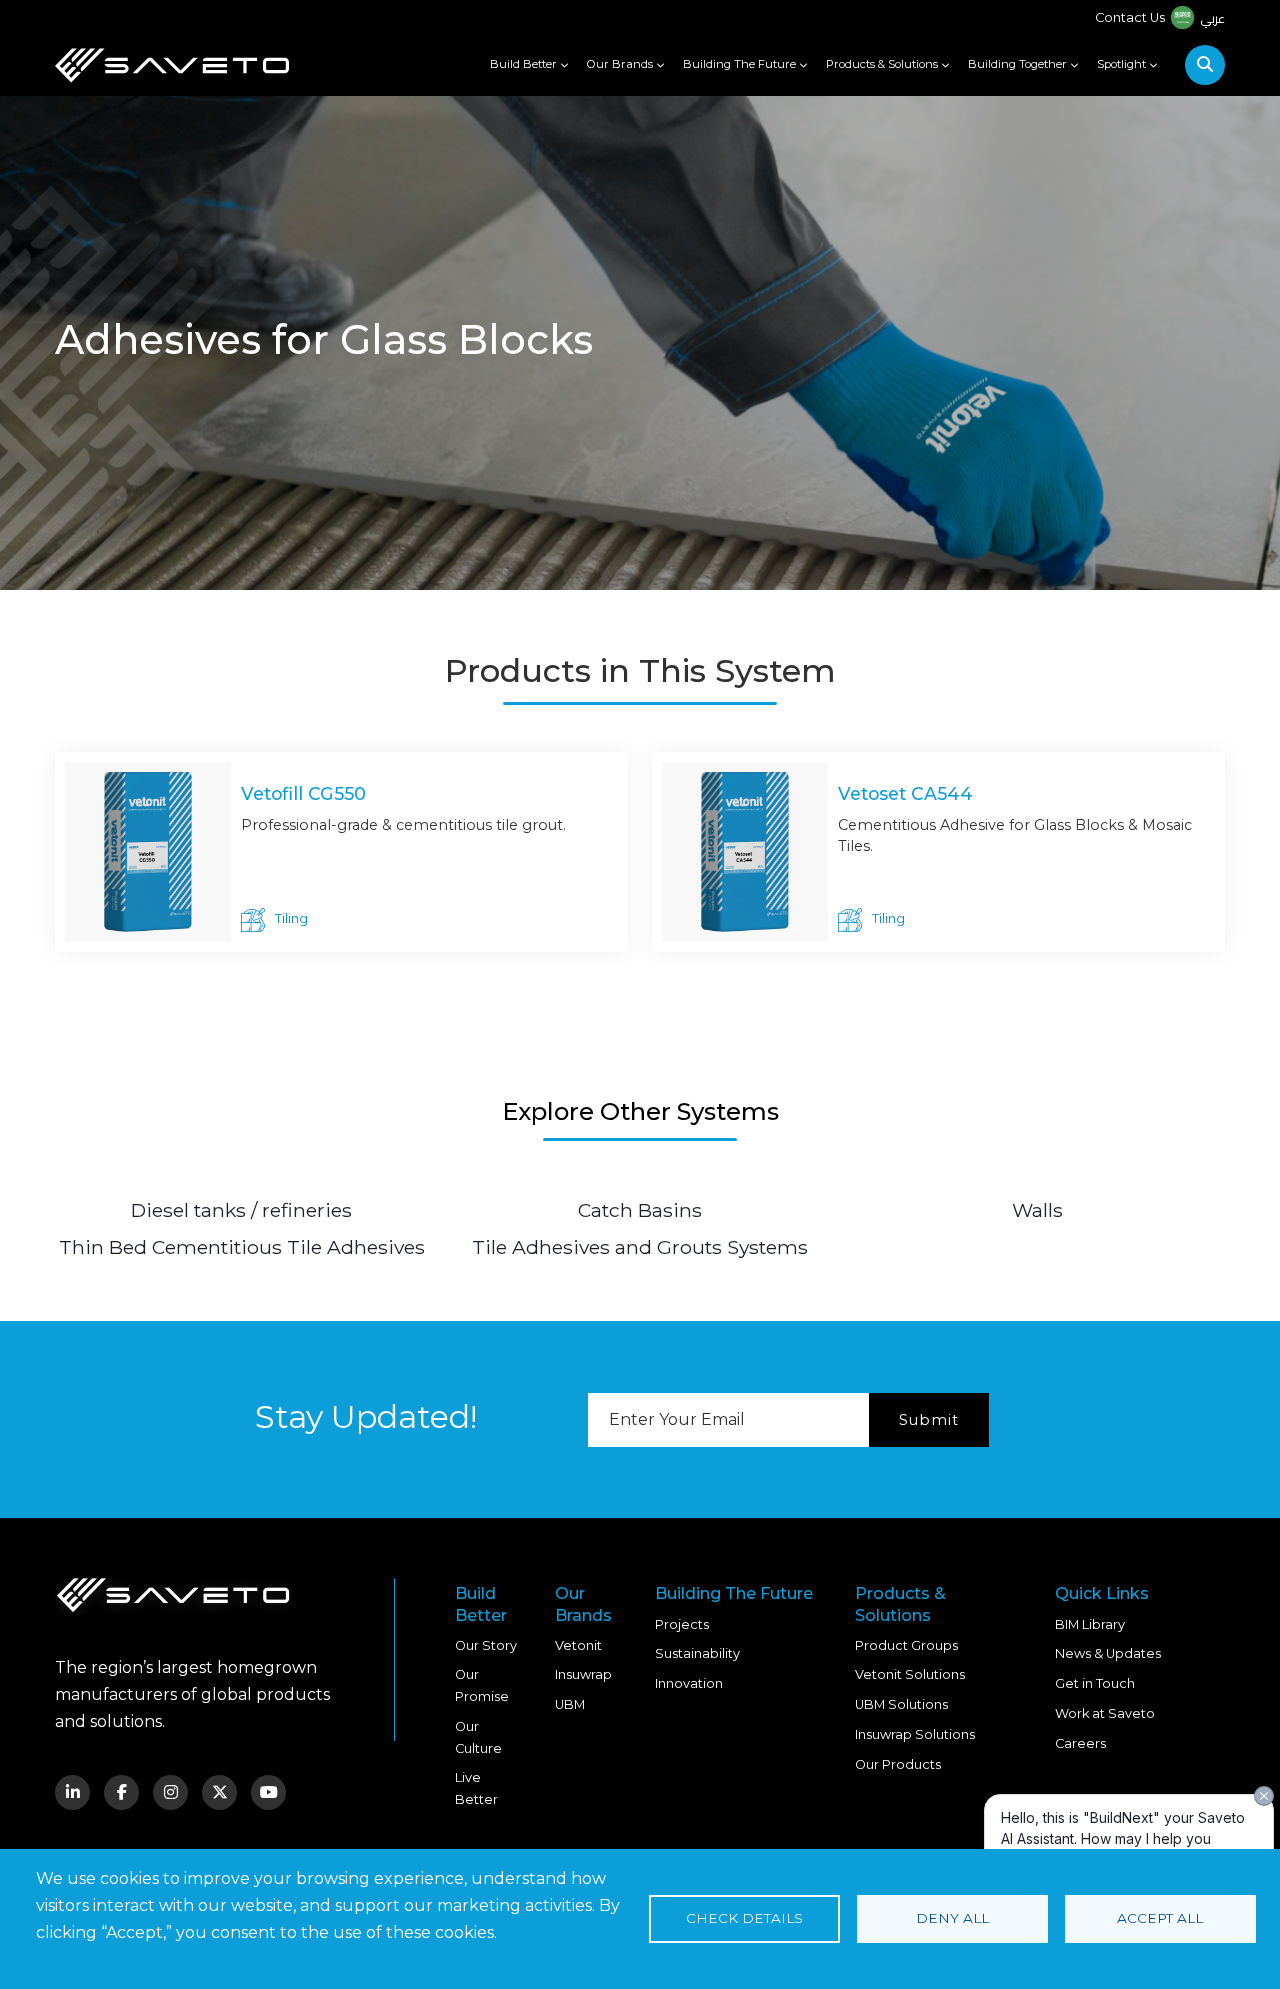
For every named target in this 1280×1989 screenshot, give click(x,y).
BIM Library (1090, 1624)
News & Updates (1108, 1653)
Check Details (744, 1918)
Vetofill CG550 (303, 793)
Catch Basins (640, 1210)
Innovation (689, 1683)
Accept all (1160, 1918)
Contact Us (1130, 17)
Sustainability (697, 1653)
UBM (570, 1704)
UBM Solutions (901, 1704)
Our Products (898, 1764)
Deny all (952, 1918)
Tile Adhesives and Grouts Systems (640, 1247)
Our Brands (620, 64)
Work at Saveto (1105, 1713)
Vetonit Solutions (910, 1674)
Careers (1080, 1743)
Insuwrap (583, 1674)
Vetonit (578, 1645)
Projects (682, 1624)
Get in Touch (1095, 1683)
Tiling (291, 918)
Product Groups (906, 1645)
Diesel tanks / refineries (241, 1210)
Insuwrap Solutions (915, 1734)
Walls (1037, 1210)
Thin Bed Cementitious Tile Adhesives (242, 1247)
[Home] (172, 65)
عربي (1212, 18)
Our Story (486, 1645)
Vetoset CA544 (905, 793)
